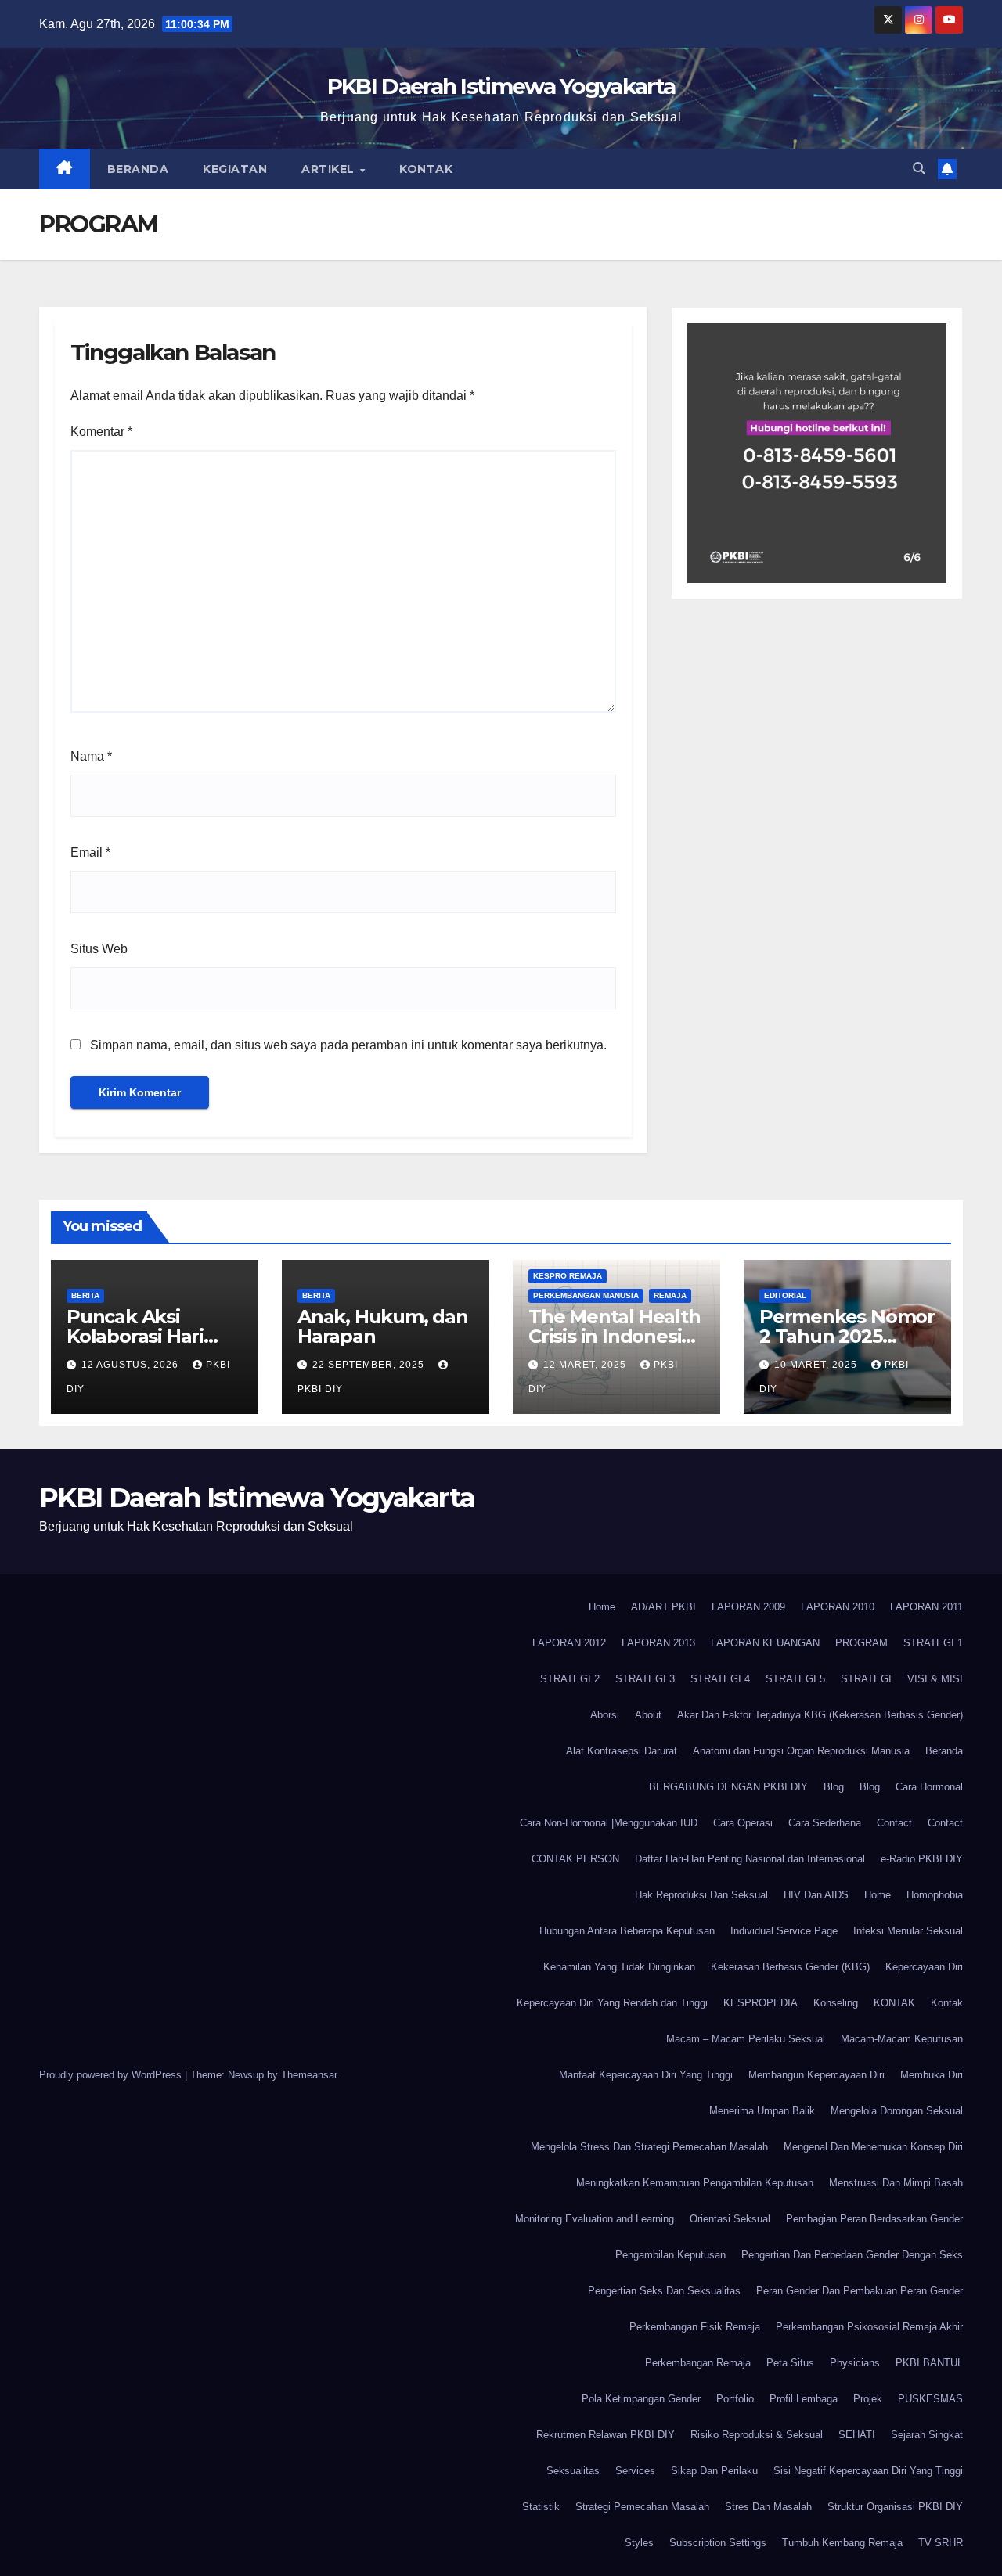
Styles (639, 2543)
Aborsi (605, 1715)
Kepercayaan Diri (924, 1967)
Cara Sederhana (825, 1823)
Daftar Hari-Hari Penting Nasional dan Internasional (750, 1859)
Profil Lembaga (804, 2399)
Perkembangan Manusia (586, 1295)
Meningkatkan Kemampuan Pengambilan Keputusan (695, 2183)
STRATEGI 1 (933, 1643)
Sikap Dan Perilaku (714, 2471)
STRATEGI (866, 1679)
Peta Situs (790, 2363)
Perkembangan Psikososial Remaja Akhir (869, 2327)
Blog (834, 1787)
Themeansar (309, 2075)
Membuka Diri (932, 2075)
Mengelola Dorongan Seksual (897, 2111)
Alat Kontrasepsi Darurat (622, 1751)
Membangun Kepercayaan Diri (816, 2075)
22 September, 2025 (370, 1365)
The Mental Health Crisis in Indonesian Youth (616, 1336)
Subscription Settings (718, 2543)
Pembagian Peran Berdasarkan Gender (874, 2219)
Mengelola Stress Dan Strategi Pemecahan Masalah (649, 2147)
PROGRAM (861, 1643)
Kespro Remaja (568, 1276)
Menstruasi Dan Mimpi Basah (896, 2183)
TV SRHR (941, 2543)
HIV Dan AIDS (816, 1895)
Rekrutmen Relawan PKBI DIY (606, 2435)
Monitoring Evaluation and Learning (595, 2219)
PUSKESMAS (930, 2399)
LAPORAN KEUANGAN (765, 1643)
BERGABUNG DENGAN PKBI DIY (728, 1787)
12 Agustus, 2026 (132, 1365)
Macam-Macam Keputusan (902, 2039)
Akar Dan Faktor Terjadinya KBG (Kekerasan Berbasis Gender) (820, 1715)
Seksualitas (573, 2471)
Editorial (785, 1295)
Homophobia (935, 1895)
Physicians (855, 2363)
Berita (85, 1295)
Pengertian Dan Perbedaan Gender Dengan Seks (852, 2255)
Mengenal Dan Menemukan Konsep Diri (873, 2147)
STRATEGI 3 (645, 1679)
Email (90, 853)
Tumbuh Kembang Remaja (842, 2543)
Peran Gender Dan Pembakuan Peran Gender (860, 2291)
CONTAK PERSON (575, 1859)
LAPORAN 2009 (748, 1607)
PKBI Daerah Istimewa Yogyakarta (501, 86)
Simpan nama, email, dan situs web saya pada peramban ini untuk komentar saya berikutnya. (348, 1045)
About (648, 1715)
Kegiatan (235, 169)
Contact (894, 1823)
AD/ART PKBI (663, 1607)
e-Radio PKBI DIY (922, 1859)
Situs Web (99, 949)
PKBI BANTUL (929, 2363)
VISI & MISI (935, 1679)
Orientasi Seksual (730, 2219)
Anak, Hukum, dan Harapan (383, 1326)
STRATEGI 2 (570, 1679)
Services (635, 2471)
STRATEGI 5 (795, 1679)
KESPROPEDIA (761, 2003)
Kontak (426, 169)
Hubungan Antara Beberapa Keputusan (627, 1931)
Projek (868, 2399)
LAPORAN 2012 (569, 1643)
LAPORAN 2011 (926, 1607)
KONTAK (894, 2003)
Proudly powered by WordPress (112, 2075)
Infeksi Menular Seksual (908, 1931)
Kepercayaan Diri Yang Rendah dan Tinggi (612, 2003)
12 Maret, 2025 (586, 1365)
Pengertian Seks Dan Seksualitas (664, 2291)
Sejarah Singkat (927, 2435)
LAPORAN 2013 (658, 1643)
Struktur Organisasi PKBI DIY (895, 2507)
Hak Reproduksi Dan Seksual (701, 1895)
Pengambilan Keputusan (670, 2255)
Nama (91, 756)
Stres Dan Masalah (768, 2507)
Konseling (836, 2003)
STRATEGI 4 (720, 1679)
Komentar (101, 432)
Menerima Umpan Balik (762, 2111)
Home (602, 1607)
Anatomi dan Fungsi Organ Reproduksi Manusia (801, 1751)
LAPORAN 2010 (838, 1607)
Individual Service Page (784, 1931)
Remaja (670, 1295)
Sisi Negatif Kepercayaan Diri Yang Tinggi (868, 2471)
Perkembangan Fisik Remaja (695, 2327)
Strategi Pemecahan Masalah (642, 2507)
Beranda (138, 169)
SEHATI (857, 2435)
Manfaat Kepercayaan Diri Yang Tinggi (646, 2075)
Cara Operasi (743, 1823)
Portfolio (735, 2399)
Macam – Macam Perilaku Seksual (746, 2039)
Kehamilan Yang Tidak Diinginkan (619, 1967)
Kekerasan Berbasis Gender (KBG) (790, 1967)
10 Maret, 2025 (817, 1365)
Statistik (541, 2507)
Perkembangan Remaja (698, 2363)
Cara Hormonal (929, 1787)
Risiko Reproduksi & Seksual (757, 2435)
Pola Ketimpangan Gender (641, 2399)
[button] (919, 169)
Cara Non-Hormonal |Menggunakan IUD (609, 1823)
